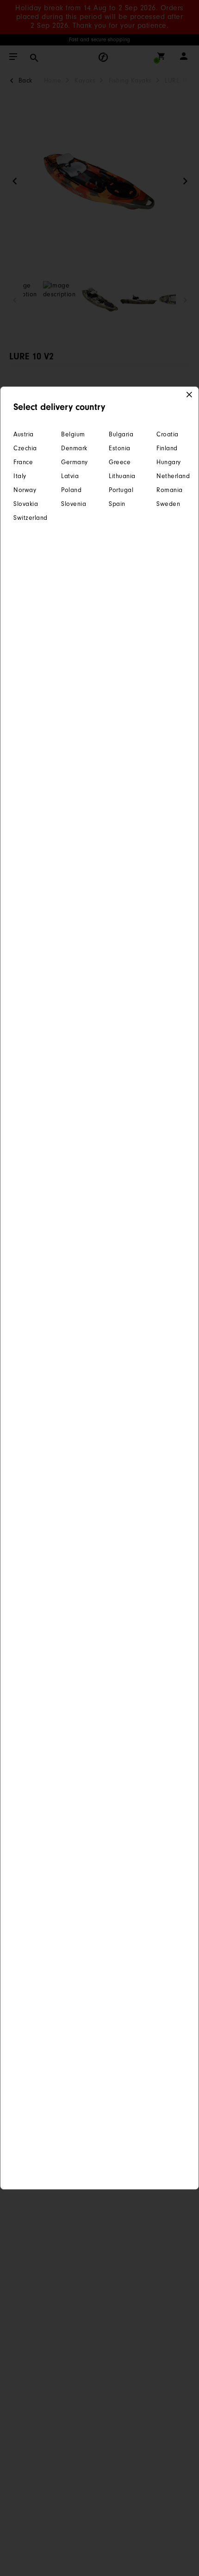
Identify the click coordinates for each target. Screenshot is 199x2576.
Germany (75, 462)
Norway (25, 490)
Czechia (25, 448)
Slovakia (26, 504)
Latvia (70, 476)
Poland (71, 490)
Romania (170, 490)
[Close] (190, 395)
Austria (24, 434)
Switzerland (28, 518)
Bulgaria (121, 434)
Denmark (74, 448)
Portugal (121, 490)
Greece (120, 462)
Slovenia (74, 504)
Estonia (120, 448)
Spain (117, 504)
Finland (167, 448)
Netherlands (171, 476)
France (23, 462)
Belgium (73, 434)
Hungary (169, 462)
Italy (20, 476)
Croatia (168, 434)
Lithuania (122, 476)
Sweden (168, 504)
